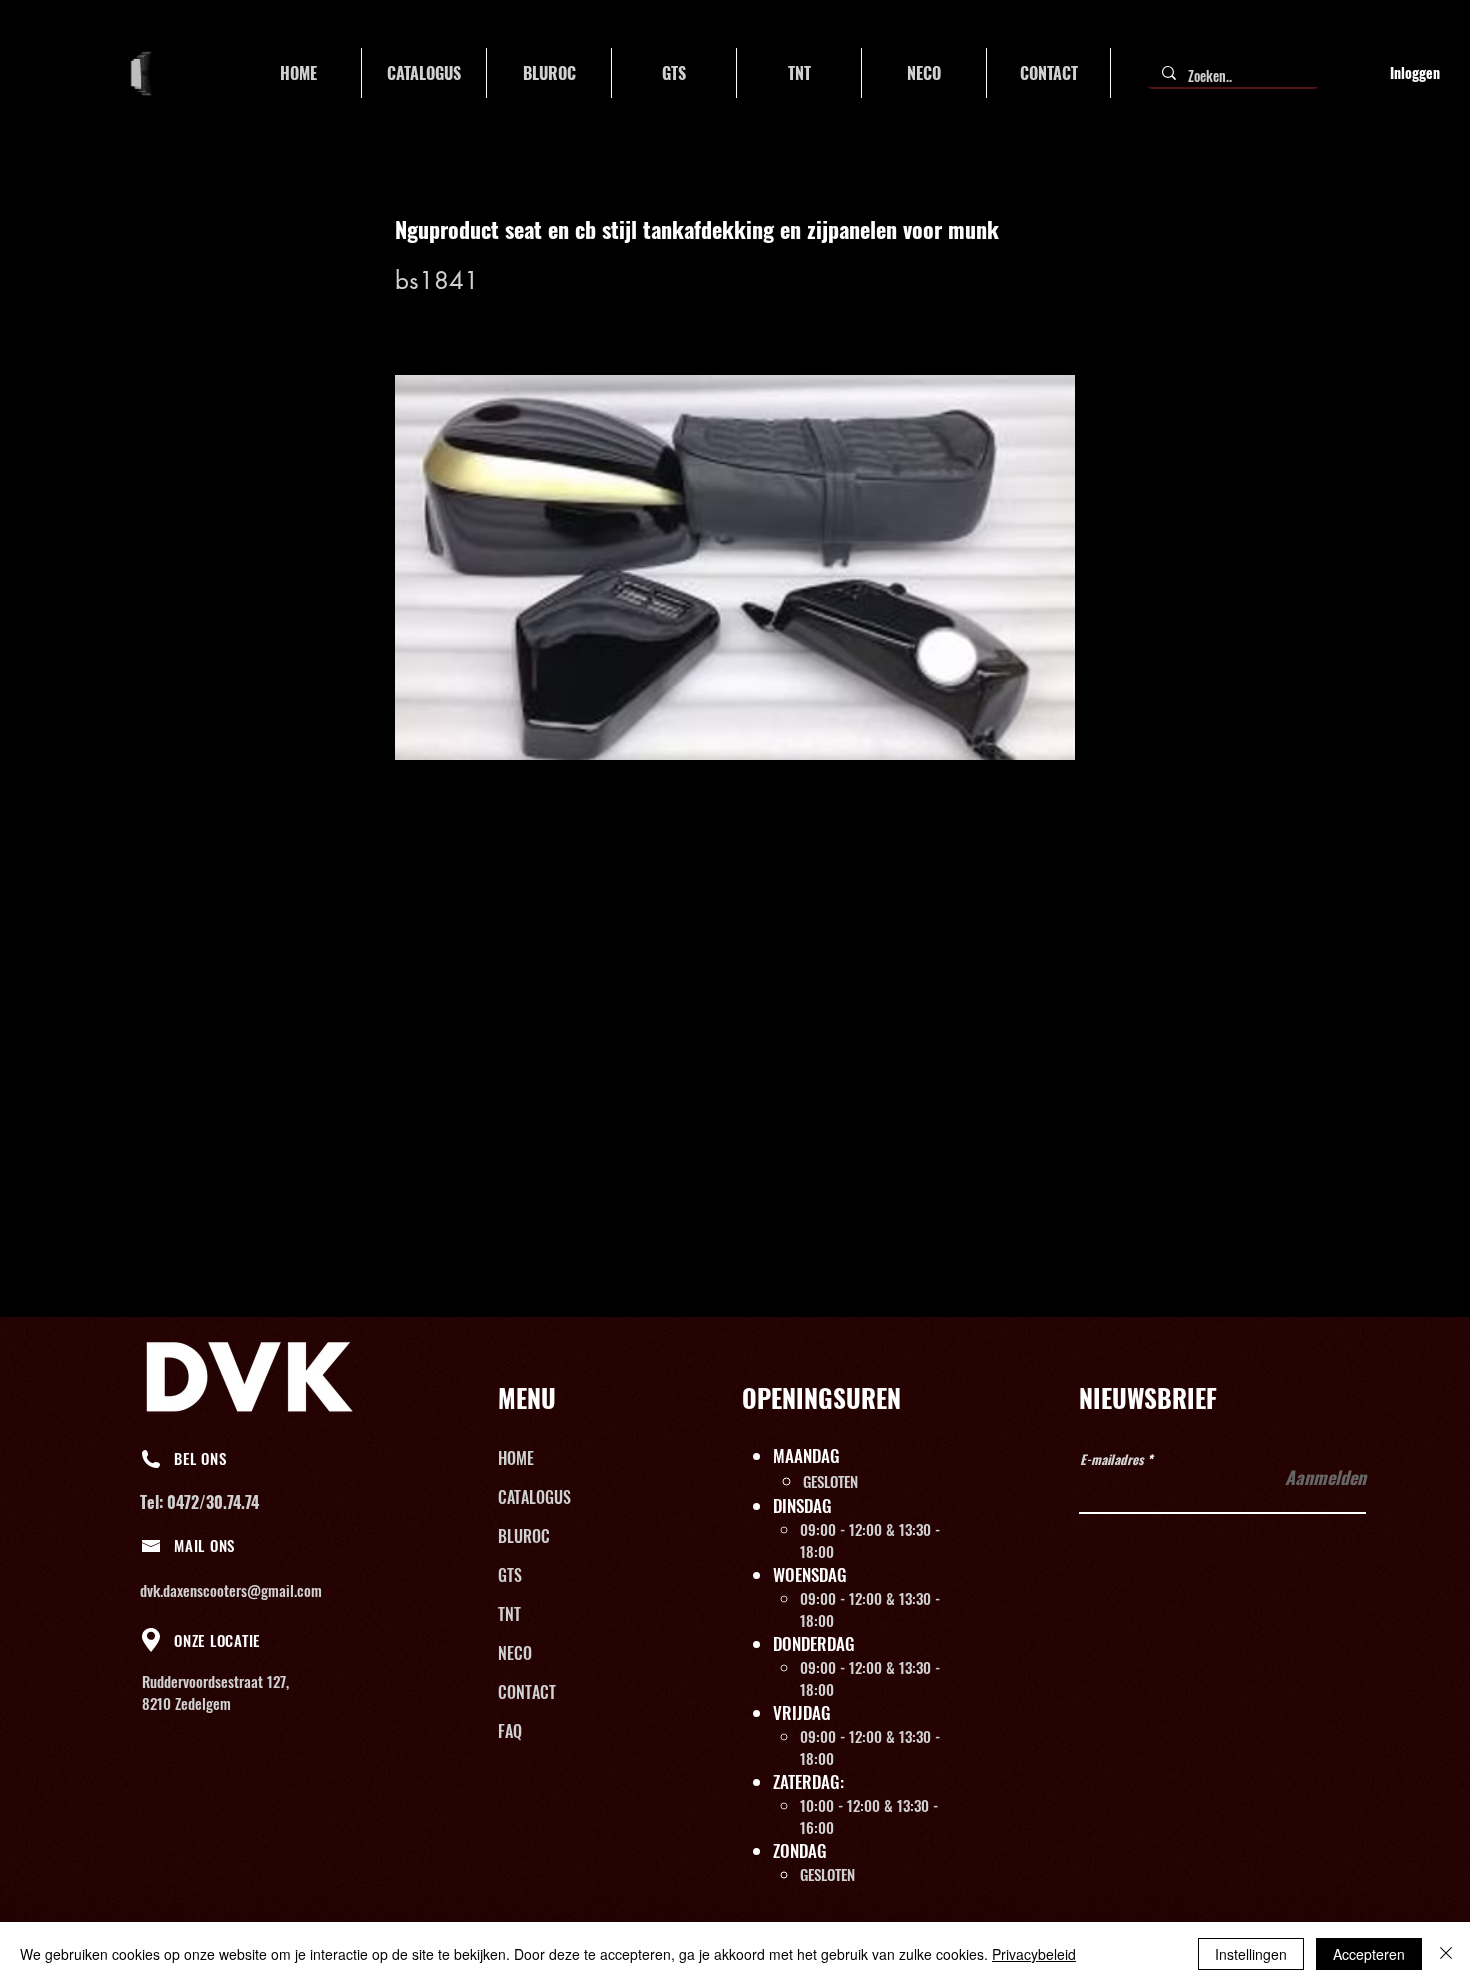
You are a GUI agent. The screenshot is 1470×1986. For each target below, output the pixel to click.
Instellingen (1251, 1954)
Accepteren (1369, 1954)
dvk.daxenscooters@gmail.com (231, 1590)
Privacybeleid (1034, 1954)
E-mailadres (1112, 1459)
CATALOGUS (534, 1497)
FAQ (510, 1731)
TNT (509, 1614)
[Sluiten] (1446, 1954)
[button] (424, 73)
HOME (516, 1458)
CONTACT (527, 1692)
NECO (515, 1653)
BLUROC (524, 1536)
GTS (510, 1575)
